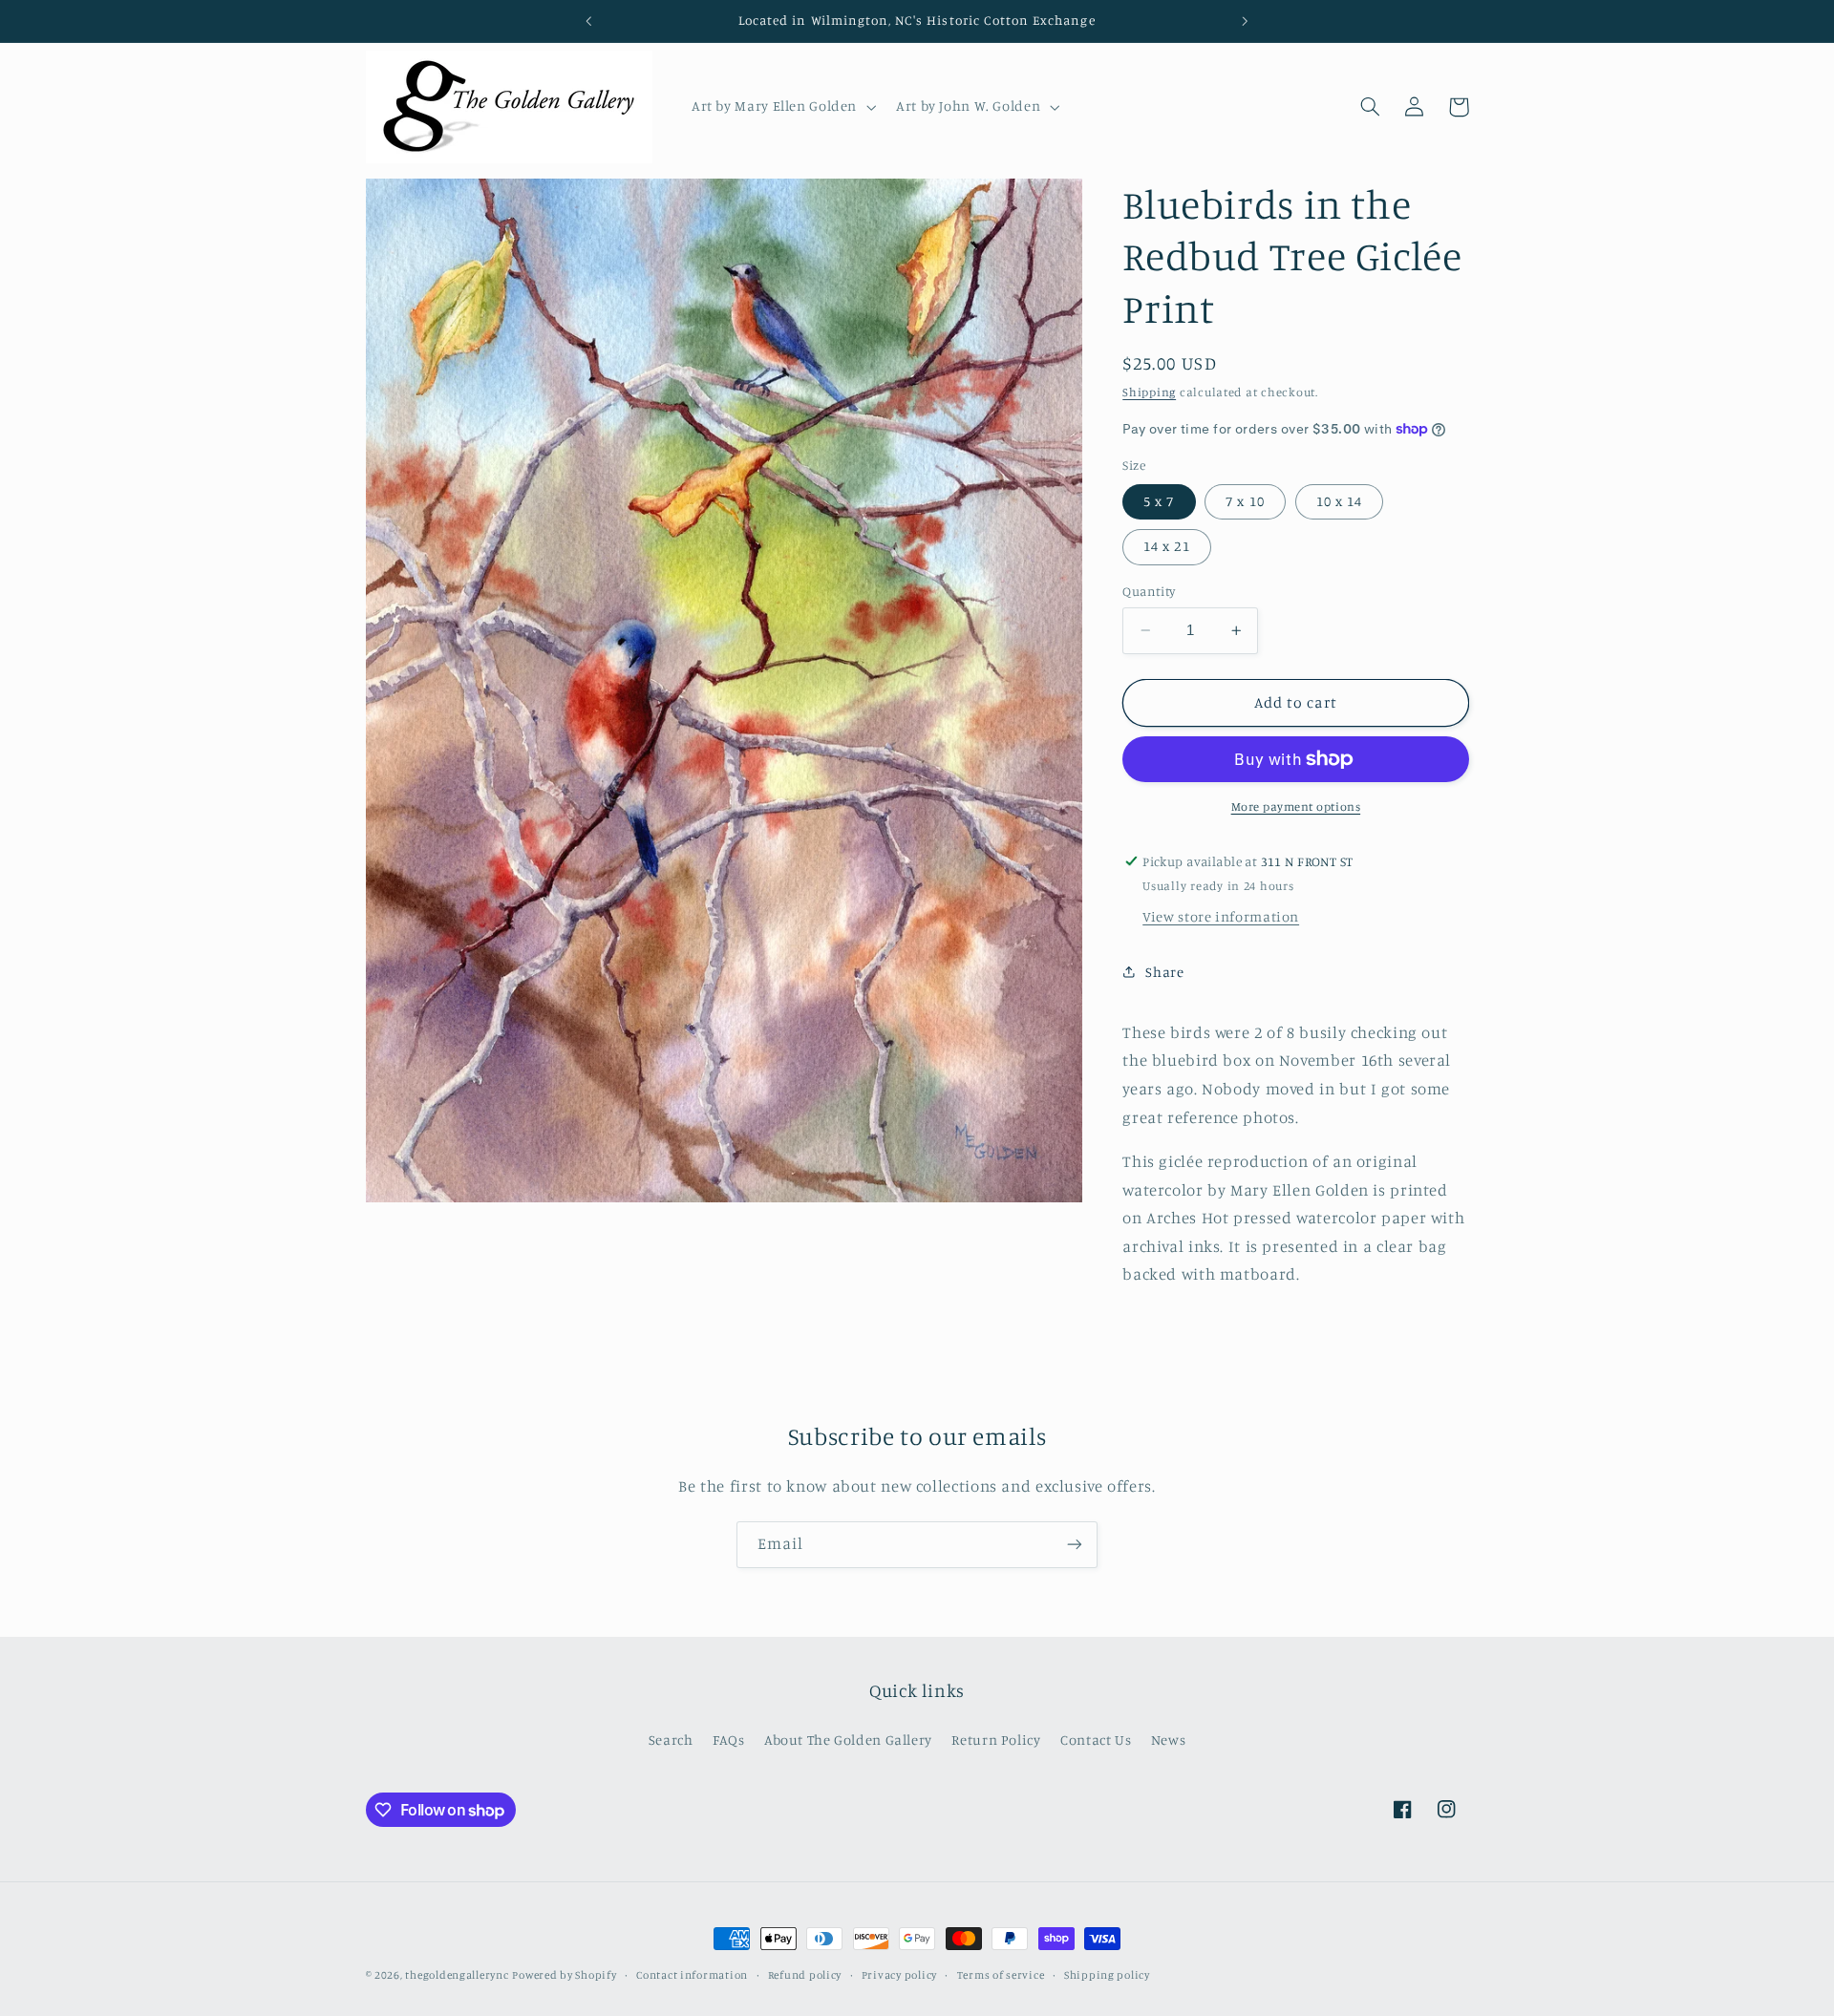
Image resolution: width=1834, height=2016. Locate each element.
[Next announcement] (1245, 21)
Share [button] (1164, 972)
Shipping (1149, 392)
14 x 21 (1166, 546)
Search (671, 1740)
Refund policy (805, 1975)
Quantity (1149, 591)
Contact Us (1096, 1740)
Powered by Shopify (564, 1975)
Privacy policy (899, 1975)
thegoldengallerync (457, 1975)
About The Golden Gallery (848, 1740)
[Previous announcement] (589, 21)
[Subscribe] (1075, 1545)
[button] (781, 107)
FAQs (729, 1740)
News (1169, 1740)
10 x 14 (1339, 501)
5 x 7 (1159, 501)
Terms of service (1001, 1975)
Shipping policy (1107, 1975)
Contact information (692, 1975)
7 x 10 (1245, 501)
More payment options (1296, 806)
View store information (1221, 916)
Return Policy (996, 1740)
